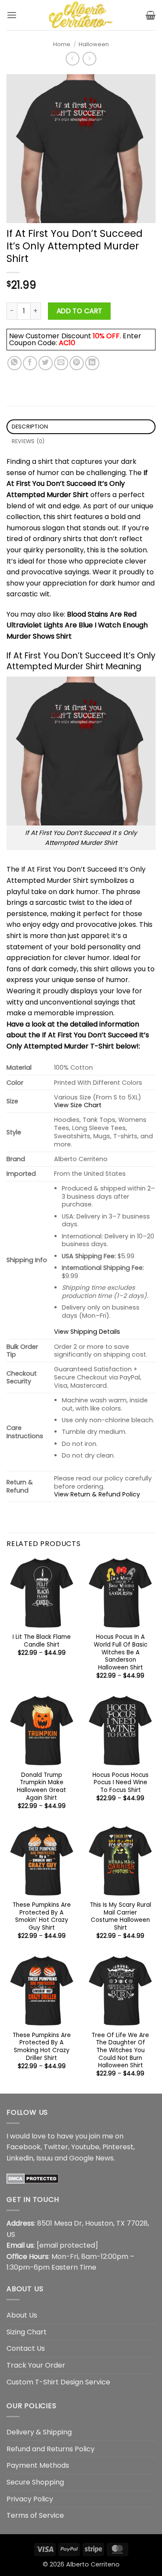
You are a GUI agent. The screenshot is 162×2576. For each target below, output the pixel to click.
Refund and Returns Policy (51, 2449)
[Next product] (72, 58)
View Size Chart (78, 1105)
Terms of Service (35, 2515)
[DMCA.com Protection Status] (33, 2178)
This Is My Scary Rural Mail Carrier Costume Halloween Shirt (121, 1916)
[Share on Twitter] (46, 363)
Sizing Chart (27, 2332)
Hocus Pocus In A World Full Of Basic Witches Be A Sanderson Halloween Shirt (121, 1652)
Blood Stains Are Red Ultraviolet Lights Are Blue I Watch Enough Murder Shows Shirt (77, 625)
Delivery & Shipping (39, 2432)
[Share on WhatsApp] (14, 363)
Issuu (44, 2158)
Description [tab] (30, 427)
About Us (22, 2315)
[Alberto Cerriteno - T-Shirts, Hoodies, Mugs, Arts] (81, 15)
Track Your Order (36, 2365)
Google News (91, 2158)
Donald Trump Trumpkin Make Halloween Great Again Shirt (41, 1787)
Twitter (56, 2147)
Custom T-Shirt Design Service (58, 2382)
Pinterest (118, 2147)
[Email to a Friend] (61, 363)
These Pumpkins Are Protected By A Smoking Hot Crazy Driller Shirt (42, 2047)
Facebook (24, 2147)
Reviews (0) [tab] (28, 441)
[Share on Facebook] (30, 363)
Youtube (85, 2147)
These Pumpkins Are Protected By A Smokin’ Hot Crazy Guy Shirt (42, 1916)
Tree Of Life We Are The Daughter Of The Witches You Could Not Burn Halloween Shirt (120, 2050)
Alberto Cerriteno (93, 2564)
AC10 (67, 343)
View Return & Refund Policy (97, 1494)
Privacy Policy (30, 2499)
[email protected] (67, 2245)
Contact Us (26, 2348)
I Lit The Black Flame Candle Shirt (42, 1641)
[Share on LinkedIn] (92, 363)
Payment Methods (38, 2465)
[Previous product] (89, 58)
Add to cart (79, 311)
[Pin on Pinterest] (77, 363)
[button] (12, 15)
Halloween (94, 44)
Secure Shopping (35, 2482)
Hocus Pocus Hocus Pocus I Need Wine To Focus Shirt (121, 1783)
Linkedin (20, 2158)
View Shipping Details (87, 1332)
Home (62, 44)
